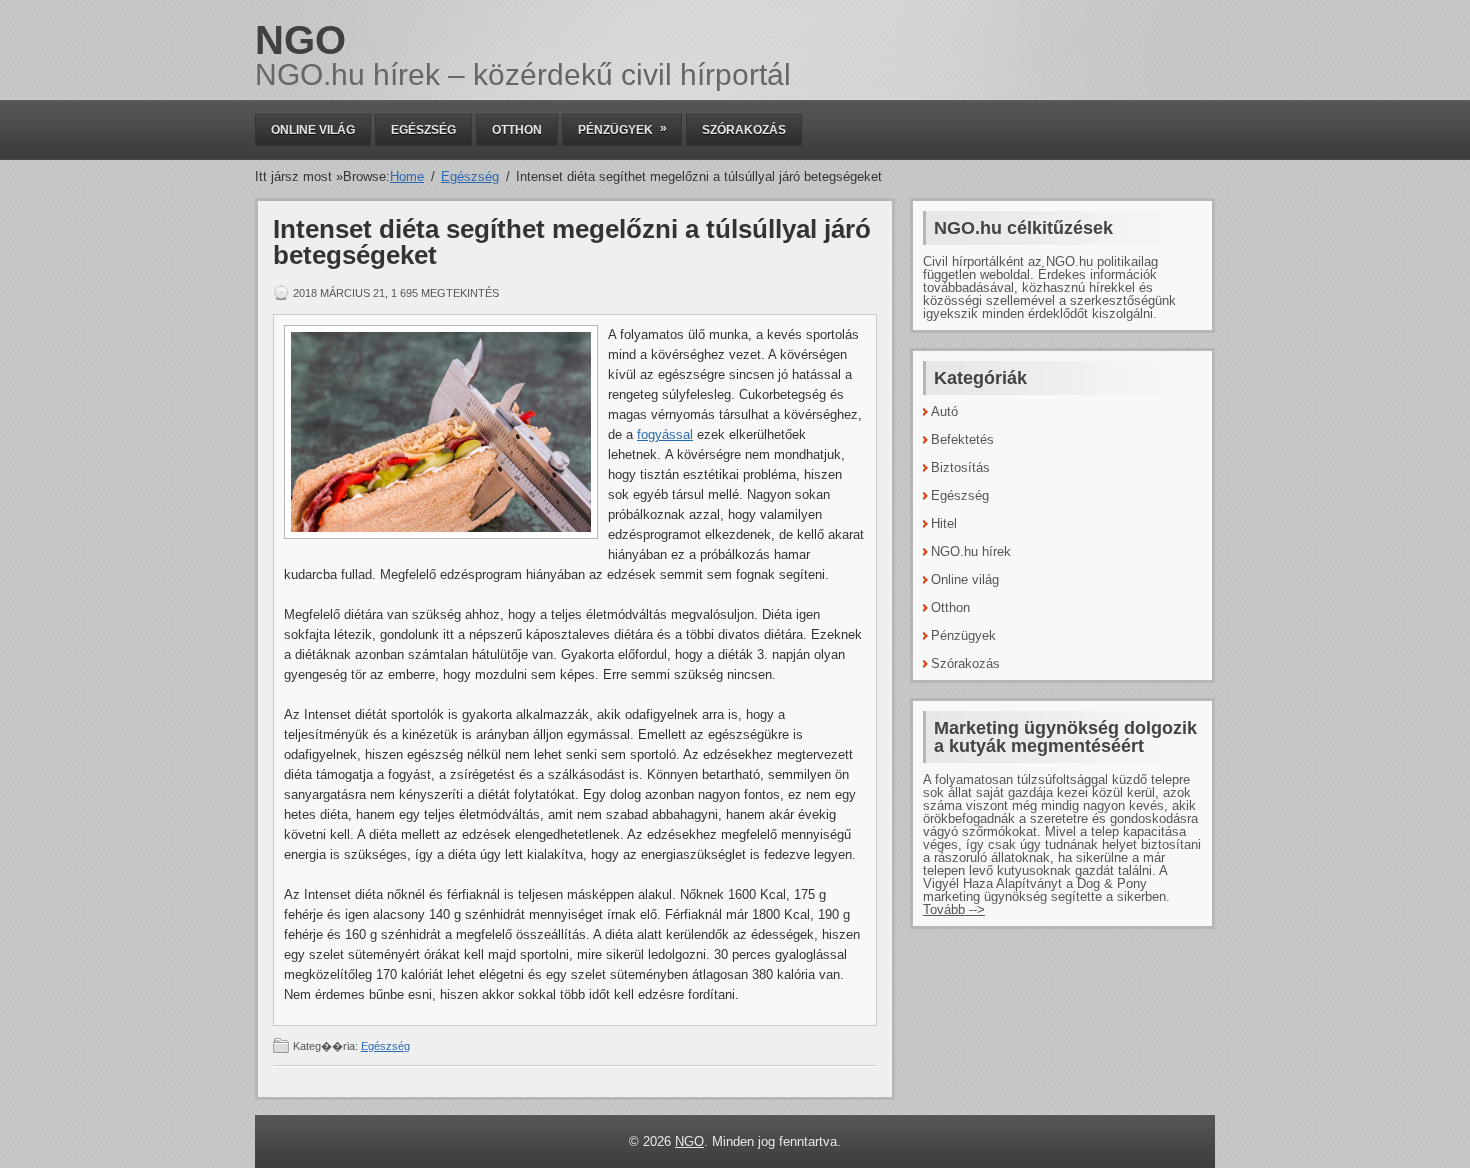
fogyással (665, 434)
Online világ (313, 130)
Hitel (944, 523)
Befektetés (962, 439)
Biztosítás (960, 467)
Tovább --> (954, 909)
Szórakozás (744, 130)
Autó (944, 411)
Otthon (517, 130)
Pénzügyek (622, 129)
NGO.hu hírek (971, 551)
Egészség (423, 130)
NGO (300, 40)
